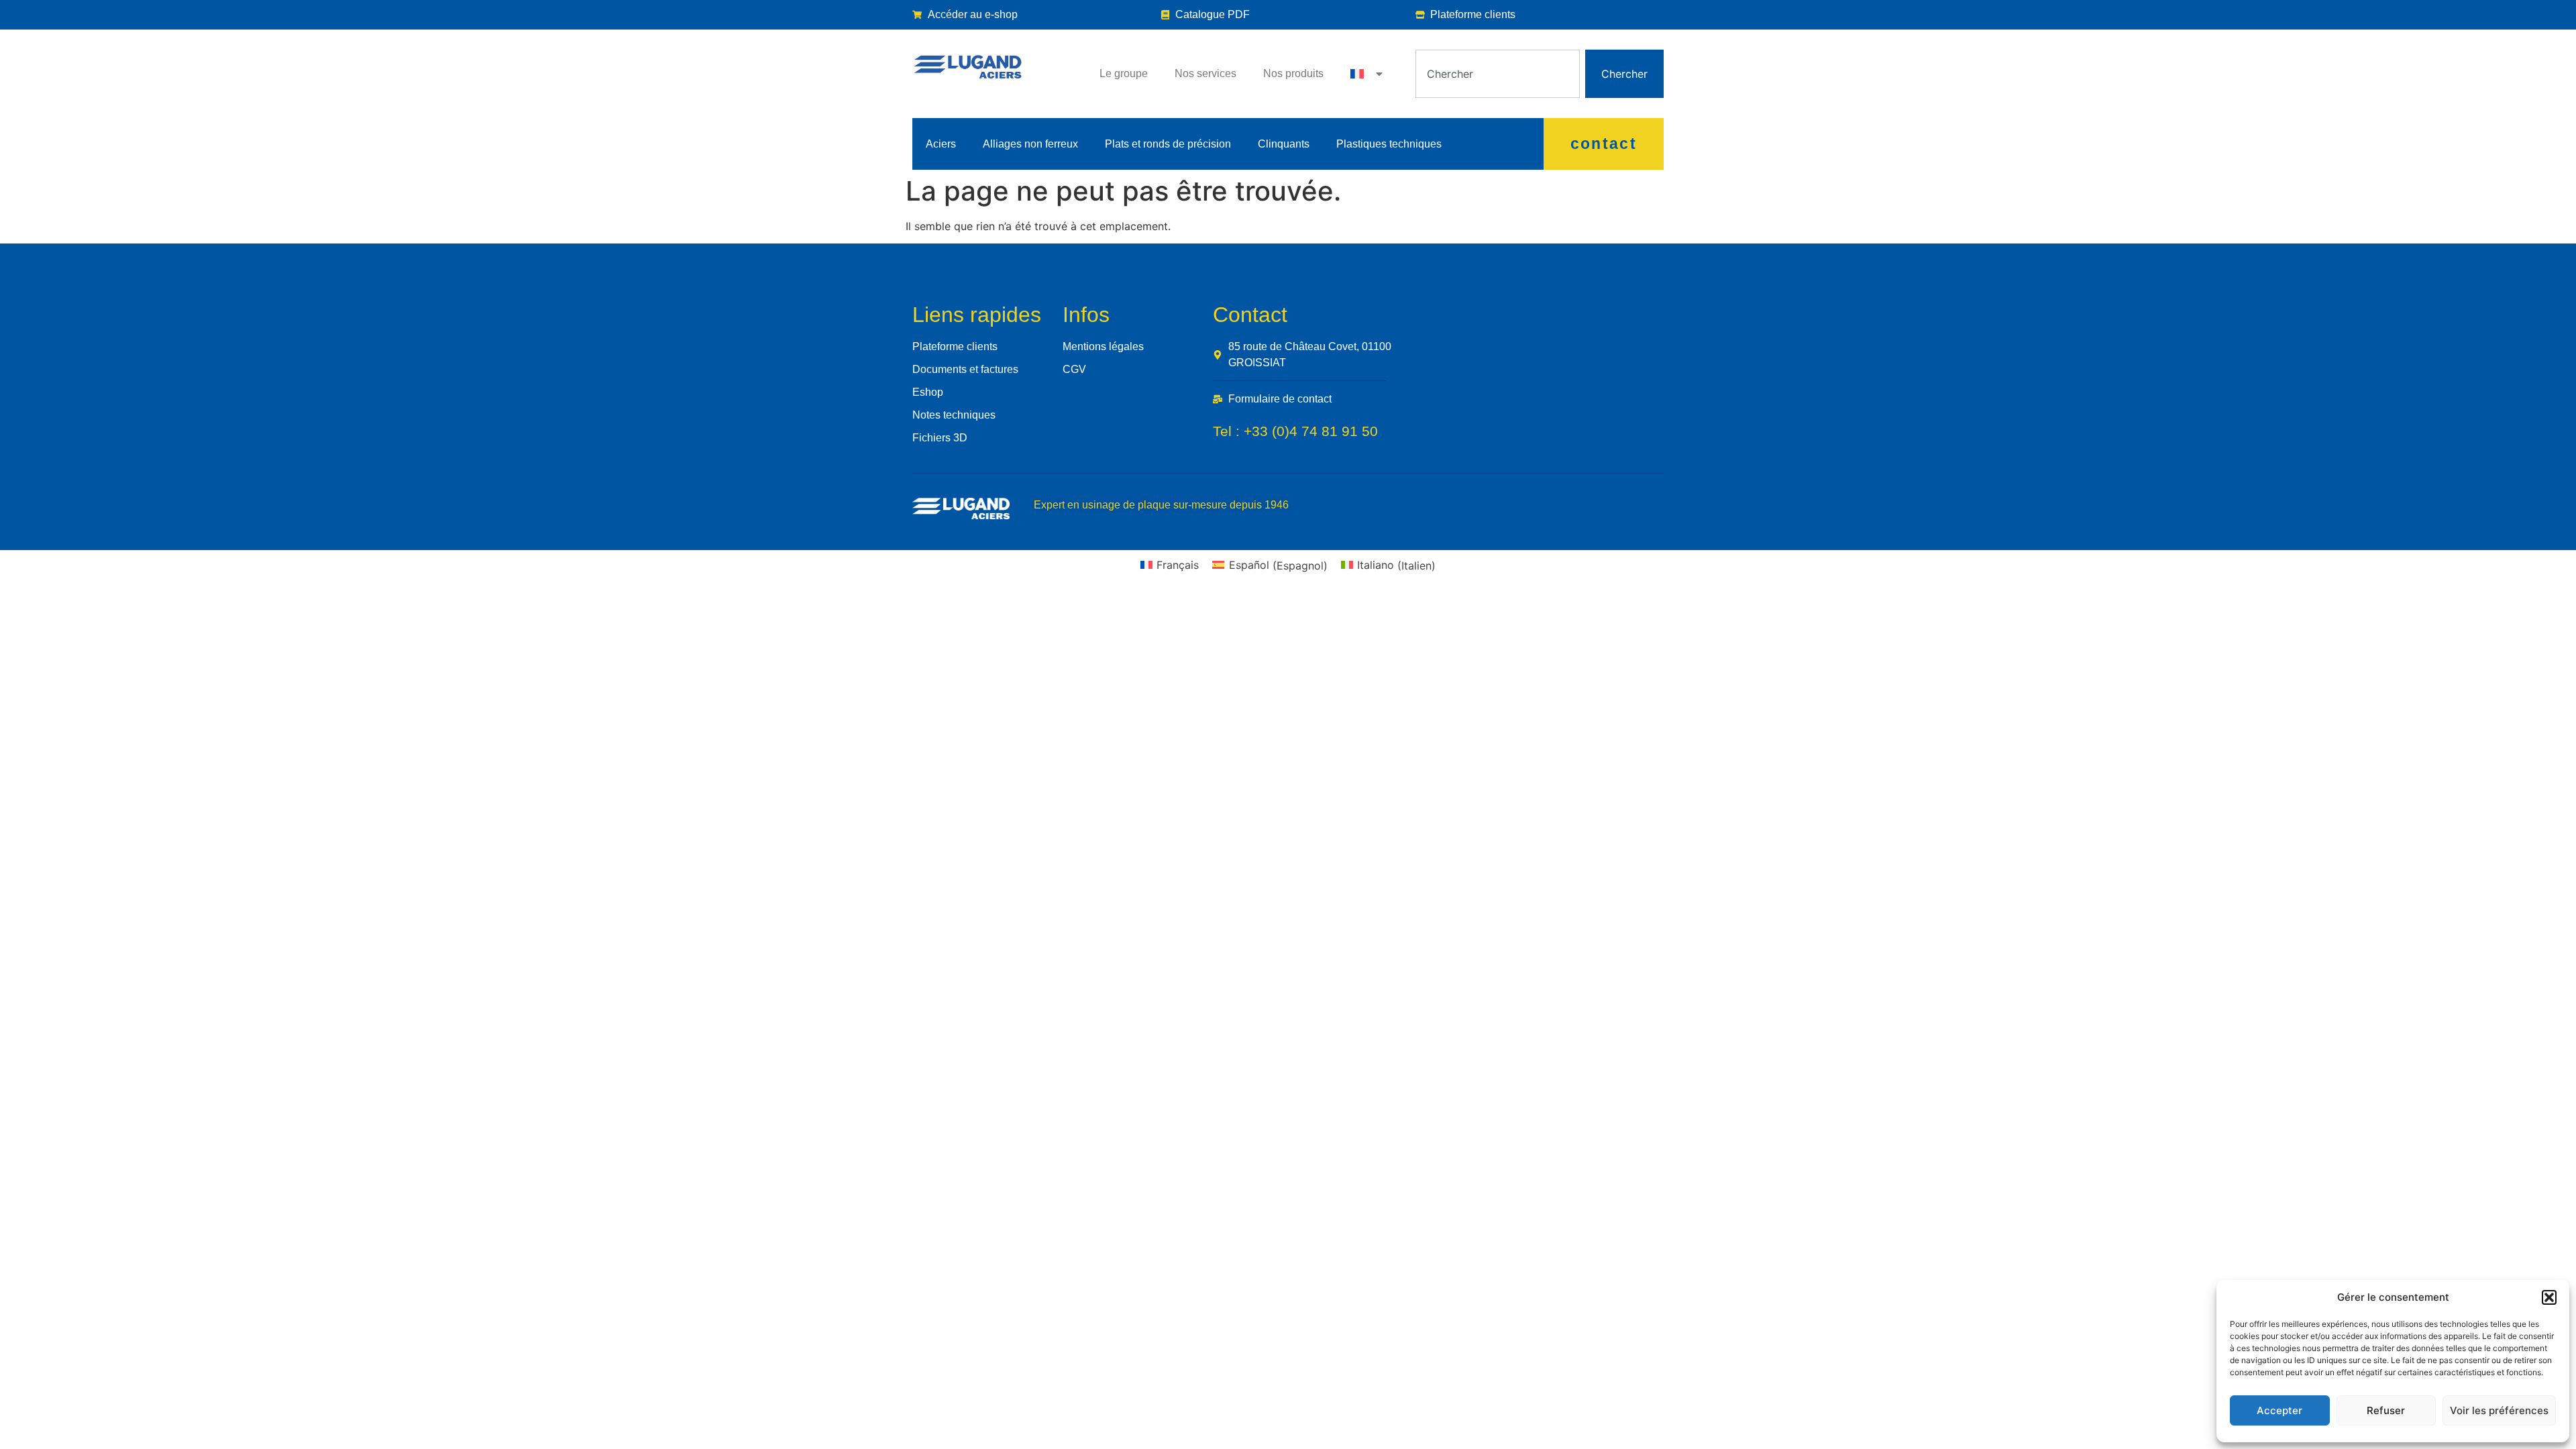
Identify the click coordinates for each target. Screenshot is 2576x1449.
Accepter (2279, 1410)
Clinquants (1284, 144)
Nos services (1205, 73)
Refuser (2386, 1410)
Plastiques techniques (1389, 144)
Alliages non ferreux (1030, 144)
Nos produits (1293, 73)
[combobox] (1498, 74)
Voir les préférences (2499, 1410)
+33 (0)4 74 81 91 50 (1311, 431)
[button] (2549, 1297)
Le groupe (1124, 73)
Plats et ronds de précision (1168, 144)
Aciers (941, 144)
